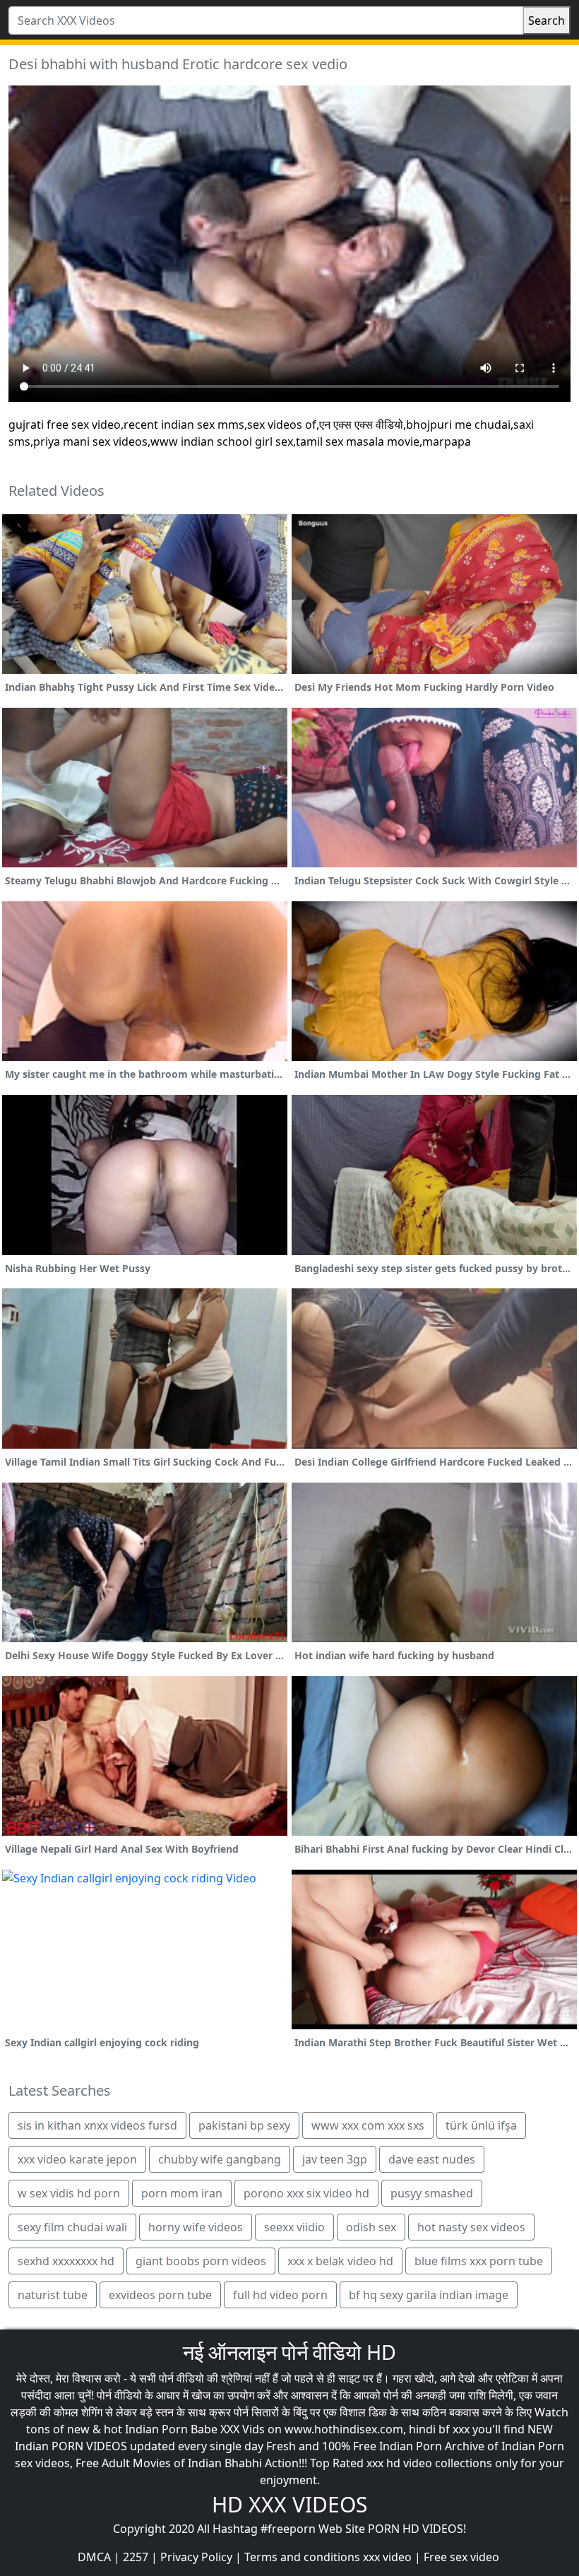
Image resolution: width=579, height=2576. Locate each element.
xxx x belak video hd (340, 2261)
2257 (136, 2557)
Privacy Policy (196, 2557)
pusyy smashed (432, 2193)
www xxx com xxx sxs (368, 2125)
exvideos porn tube (160, 2295)
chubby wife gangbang (220, 2159)
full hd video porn (280, 2295)
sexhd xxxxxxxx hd (66, 2261)
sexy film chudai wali (72, 2227)
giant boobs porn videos (201, 2261)
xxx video (387, 2557)
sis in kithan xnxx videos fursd (97, 2125)
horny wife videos (196, 2227)
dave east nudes (432, 2159)
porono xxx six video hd (306, 2193)
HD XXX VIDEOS (289, 2504)
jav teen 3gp (335, 2159)
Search (547, 20)
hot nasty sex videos (471, 2227)
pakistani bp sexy (244, 2125)
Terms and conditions (302, 2557)
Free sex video (461, 2557)
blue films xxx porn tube (479, 2261)
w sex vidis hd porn (69, 2193)
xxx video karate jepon (77, 2159)
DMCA (94, 2557)
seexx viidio (294, 2227)
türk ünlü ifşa (481, 2125)
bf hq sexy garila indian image (429, 2295)
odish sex (371, 2227)
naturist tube (53, 2295)
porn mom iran (182, 2193)
